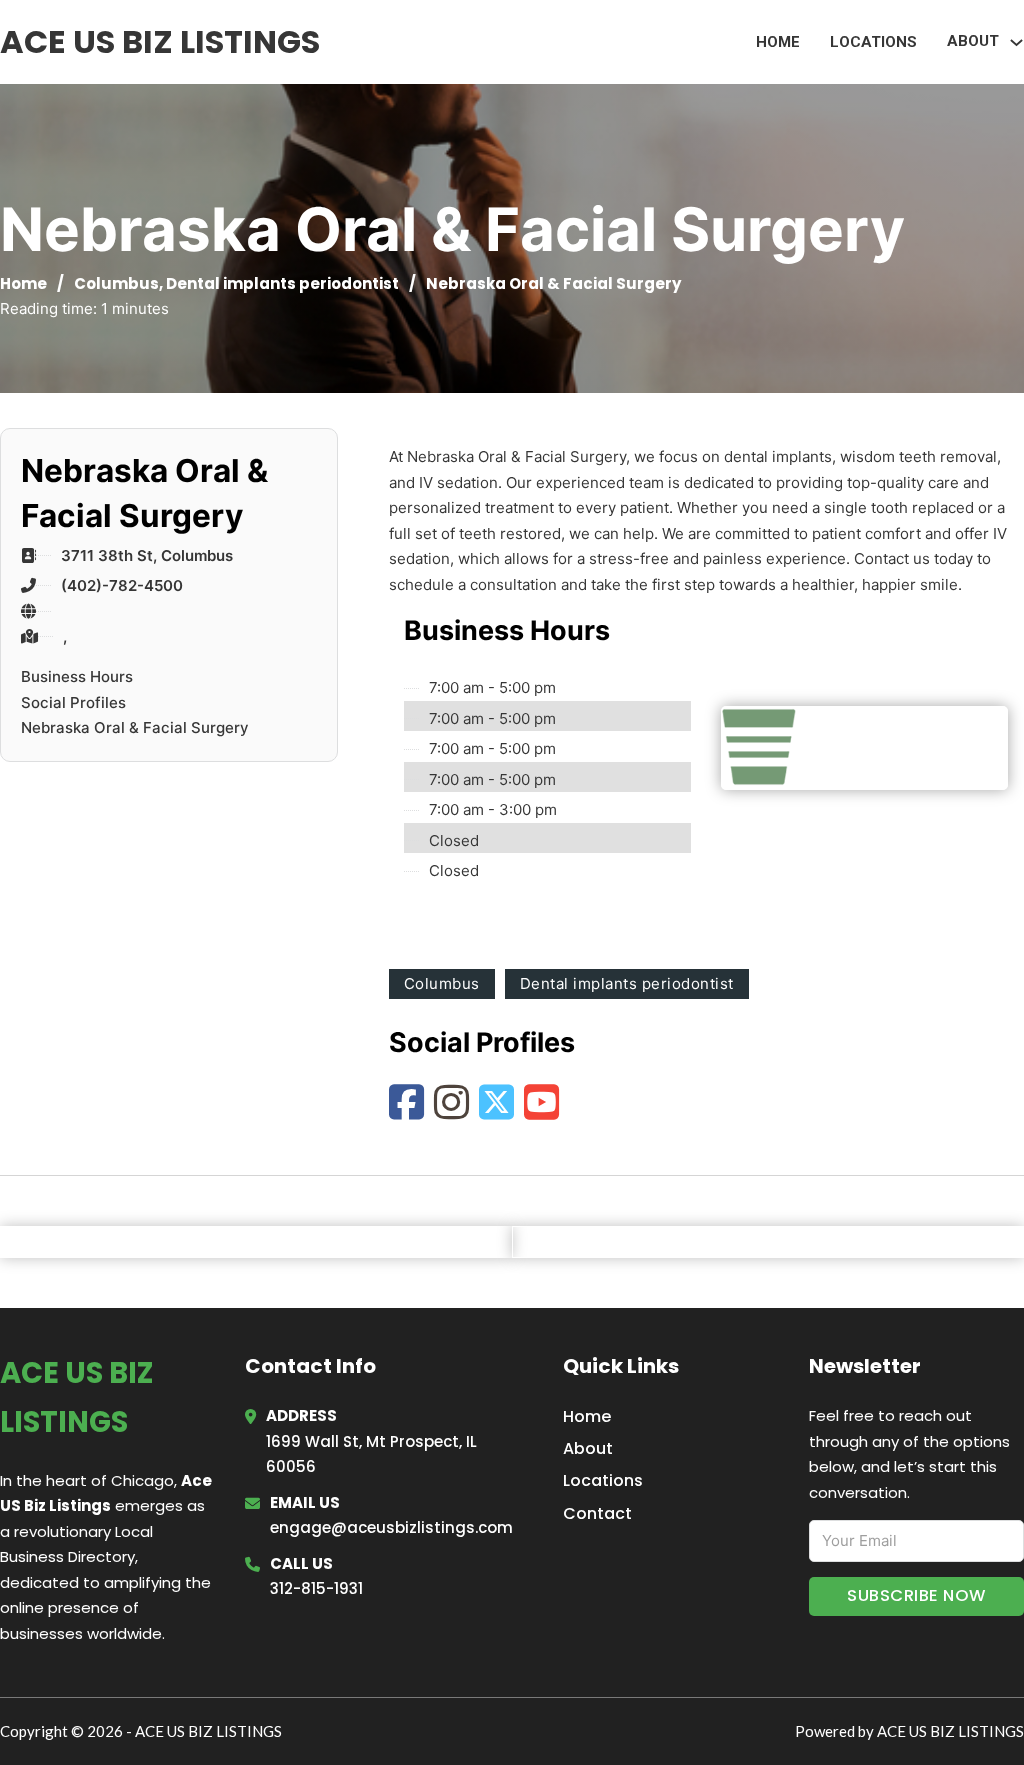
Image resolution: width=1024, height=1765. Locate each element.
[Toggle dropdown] (1016, 42)
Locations (873, 42)
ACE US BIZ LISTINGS (160, 41)
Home (778, 42)
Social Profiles (73, 702)
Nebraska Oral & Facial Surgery (135, 727)
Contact (597, 1513)
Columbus (116, 283)
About (588, 1448)
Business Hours (77, 676)
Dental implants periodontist (282, 283)
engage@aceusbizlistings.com (391, 1527)
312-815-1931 (316, 1588)
